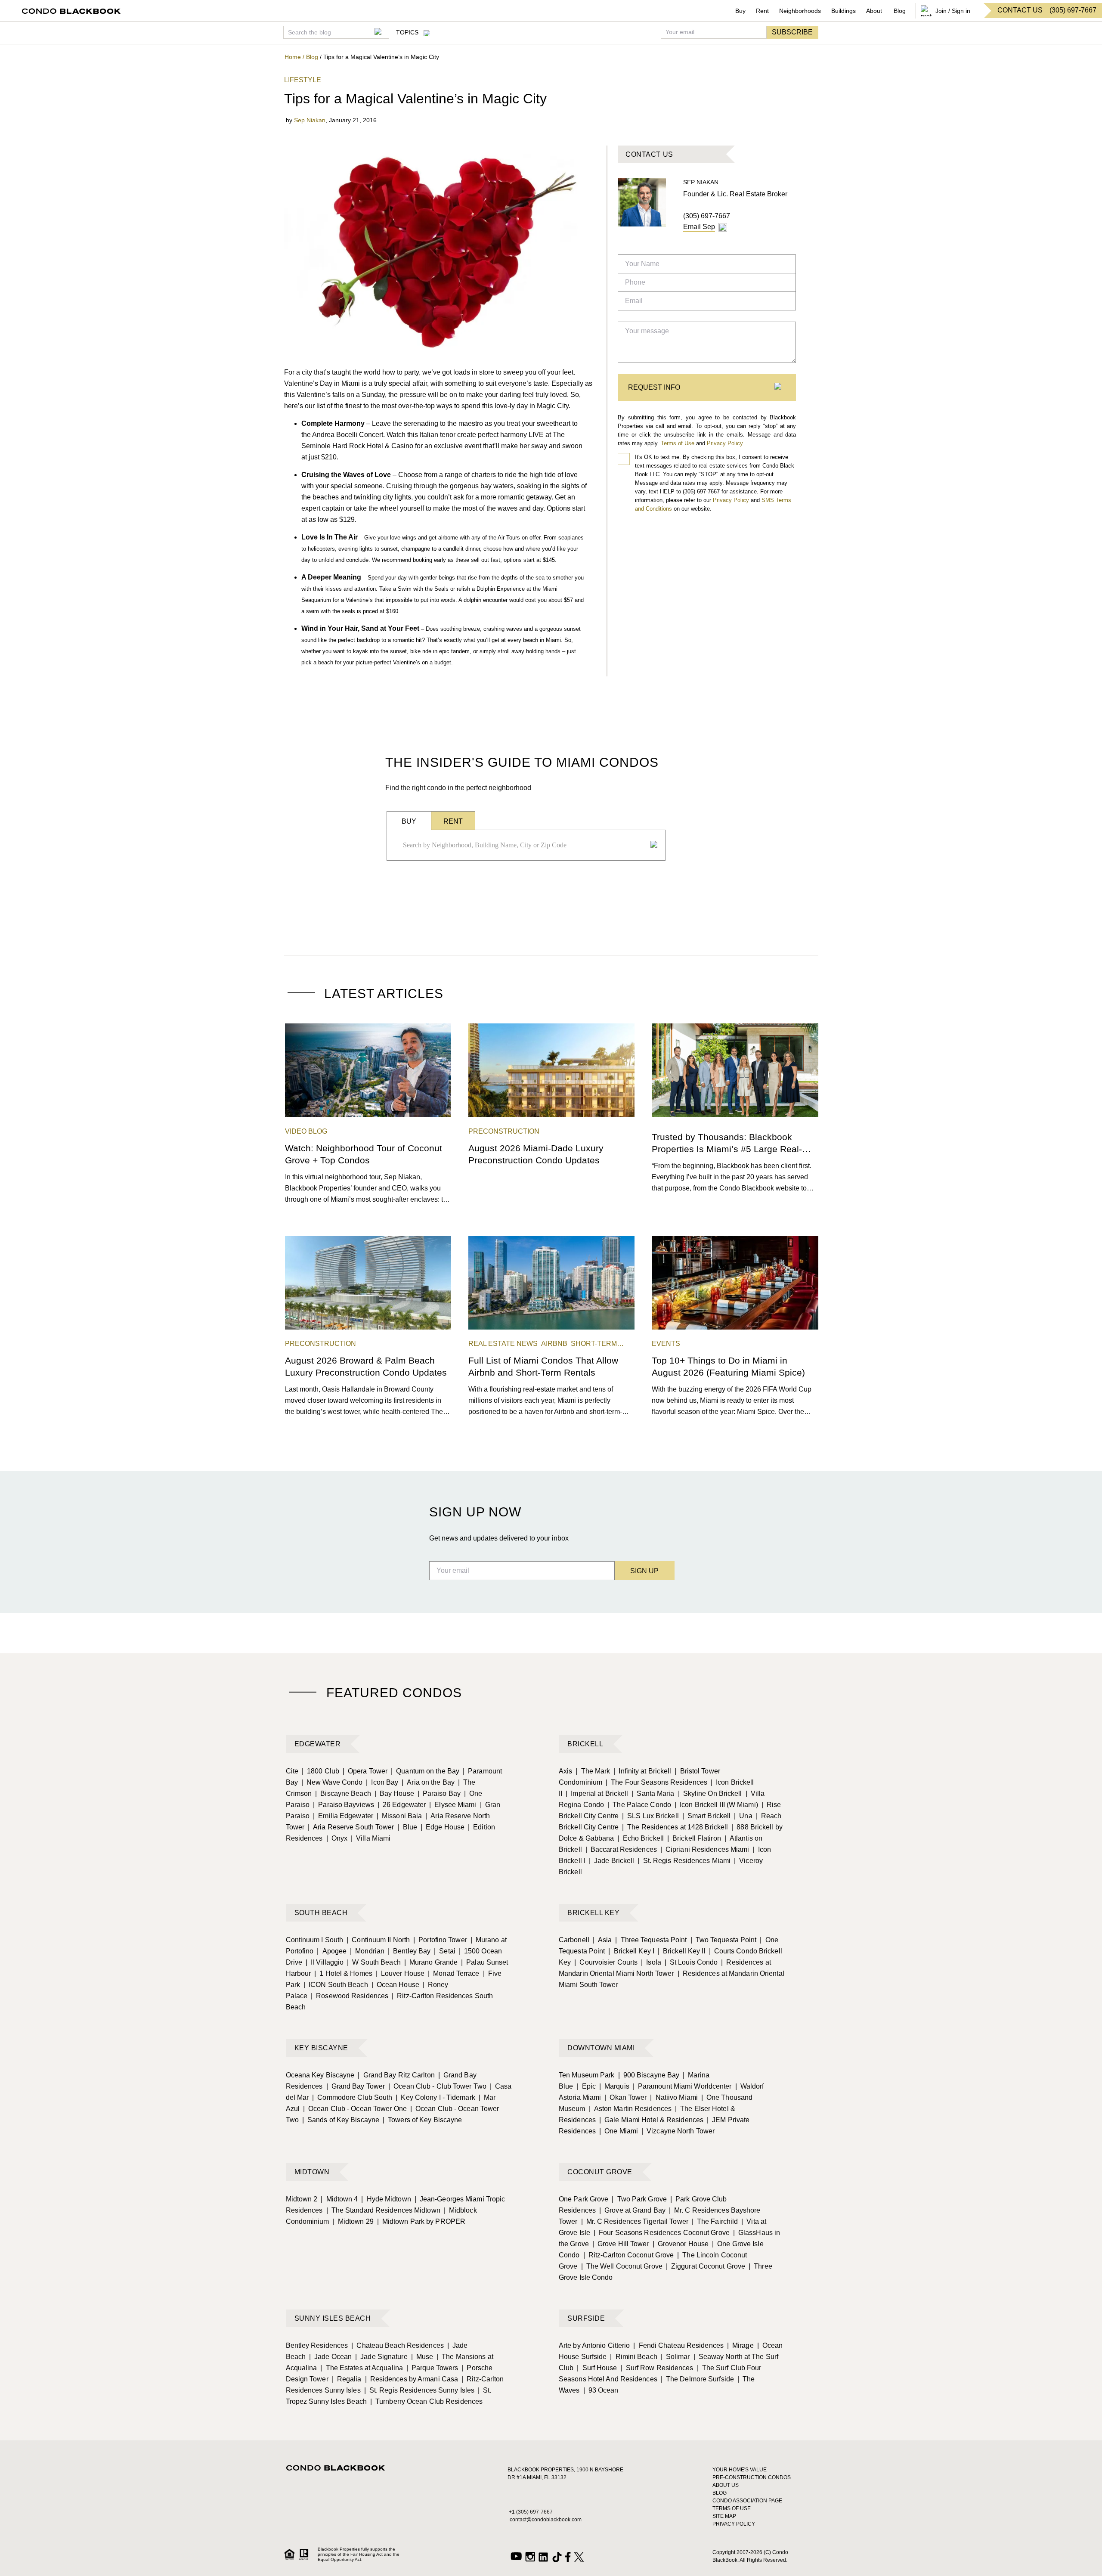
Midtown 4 (339, 2199)
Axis (565, 1771)
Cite (292, 1771)
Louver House (400, 1973)
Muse (422, 2357)
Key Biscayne (321, 2048)
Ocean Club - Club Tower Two (437, 2086)
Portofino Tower (440, 1940)
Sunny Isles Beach (333, 2318)
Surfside (586, 2318)
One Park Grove (584, 2199)
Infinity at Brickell (642, 1771)
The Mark (593, 1771)
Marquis (614, 2086)
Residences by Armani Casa (412, 2379)
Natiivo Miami (674, 2097)
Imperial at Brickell (597, 1793)
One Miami (619, 2131)
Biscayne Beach (343, 1793)
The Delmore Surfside (697, 2379)
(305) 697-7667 (707, 216)
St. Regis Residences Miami (684, 1861)
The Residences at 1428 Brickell (675, 1827)
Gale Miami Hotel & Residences (651, 2120)
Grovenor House (681, 2244)
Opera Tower (365, 1771)
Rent (762, 11)
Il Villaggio (325, 1962)
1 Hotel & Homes (343, 1973)
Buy (740, 11)
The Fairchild (715, 2221)
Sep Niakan (310, 120)
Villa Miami (371, 1838)
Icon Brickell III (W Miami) (716, 1805)
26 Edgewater (402, 1805)
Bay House (394, 1793)
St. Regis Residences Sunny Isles (419, 2390)
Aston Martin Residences (630, 2109)
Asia (602, 1940)
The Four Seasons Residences (656, 1782)
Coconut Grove (600, 2172)
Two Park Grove (639, 2199)
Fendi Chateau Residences (678, 2345)
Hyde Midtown (386, 2199)
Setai (445, 1951)
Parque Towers (432, 2368)
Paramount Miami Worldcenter (682, 2086)
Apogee (332, 1951)
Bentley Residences (317, 2345)
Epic (586, 2086)
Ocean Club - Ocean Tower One (355, 2109)
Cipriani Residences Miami (705, 1849)
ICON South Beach (336, 1985)
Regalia (347, 2379)
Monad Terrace (453, 1973)
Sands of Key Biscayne (341, 2120)
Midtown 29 (353, 2221)
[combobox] (523, 845)
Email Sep (699, 227)
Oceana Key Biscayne (320, 2075)
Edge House (443, 1827)
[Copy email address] (723, 227)
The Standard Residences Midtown (383, 2210)
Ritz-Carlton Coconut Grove (629, 2255)
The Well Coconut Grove (622, 2266)
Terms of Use (678, 443)
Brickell (585, 1744)
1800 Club (320, 1771)
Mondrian (367, 1951)
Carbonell (574, 1940)
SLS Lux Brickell (650, 1816)
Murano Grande (431, 1962)
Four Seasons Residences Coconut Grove (662, 2233)
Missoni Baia (399, 1816)
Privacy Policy (725, 443)
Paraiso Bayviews (344, 1805)
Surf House (597, 2368)
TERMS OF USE (732, 2508)
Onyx (337, 1838)
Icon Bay (382, 1782)
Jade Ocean (330, 2357)
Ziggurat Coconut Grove (706, 2266)
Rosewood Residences (350, 1996)
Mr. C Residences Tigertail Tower (635, 2221)
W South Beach (374, 1962)
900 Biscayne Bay (649, 2075)
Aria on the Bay (428, 1782)
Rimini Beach (633, 2357)
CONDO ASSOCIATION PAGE (747, 2501)
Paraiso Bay (439, 1793)
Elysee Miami (453, 1805)
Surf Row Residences (657, 2368)
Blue (408, 1827)
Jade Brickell (611, 1861)
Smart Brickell (707, 1816)
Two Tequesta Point (724, 1940)
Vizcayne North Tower (678, 2131)
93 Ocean (601, 2390)
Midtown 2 (302, 2199)
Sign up (644, 1571)
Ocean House (395, 1985)
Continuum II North (378, 1940)
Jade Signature (381, 2357)
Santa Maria (653, 1793)
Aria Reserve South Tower (351, 1827)
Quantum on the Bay (425, 1771)
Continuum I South (315, 1940)
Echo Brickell (641, 1838)
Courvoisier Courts (606, 1962)
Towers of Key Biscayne (422, 2120)
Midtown (312, 2172)
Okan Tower (625, 2097)
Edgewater (318, 1744)
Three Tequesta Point (651, 1940)
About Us (726, 2485)
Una (743, 1816)
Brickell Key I (631, 1951)
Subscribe (792, 32)
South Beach (321, 1913)
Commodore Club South (352, 2097)
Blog (900, 11)
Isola (651, 1962)
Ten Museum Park (587, 2075)
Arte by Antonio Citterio (594, 2345)
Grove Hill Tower (621, 2244)
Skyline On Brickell (710, 1793)
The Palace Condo (639, 1805)
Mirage (740, 2345)
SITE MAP (724, 2516)
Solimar (675, 2357)
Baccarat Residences (621, 1849)
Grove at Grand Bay (632, 2210)
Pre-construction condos (752, 2477)
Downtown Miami (601, 2048)
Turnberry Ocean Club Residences (426, 2401)
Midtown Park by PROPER (421, 2221)
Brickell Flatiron (694, 1838)
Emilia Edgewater (343, 1816)
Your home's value (740, 2470)
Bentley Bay (409, 1951)
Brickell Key (593, 1913)
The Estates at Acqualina (362, 2368)
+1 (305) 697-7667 (531, 2512)
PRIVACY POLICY (734, 2524)
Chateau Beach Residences (398, 2345)
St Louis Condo (691, 1962)
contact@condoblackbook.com (546, 2520)
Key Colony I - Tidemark (435, 2097)
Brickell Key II (682, 1951)
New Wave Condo (332, 1782)
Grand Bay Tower (356, 2086)
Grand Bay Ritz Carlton (396, 2075)
